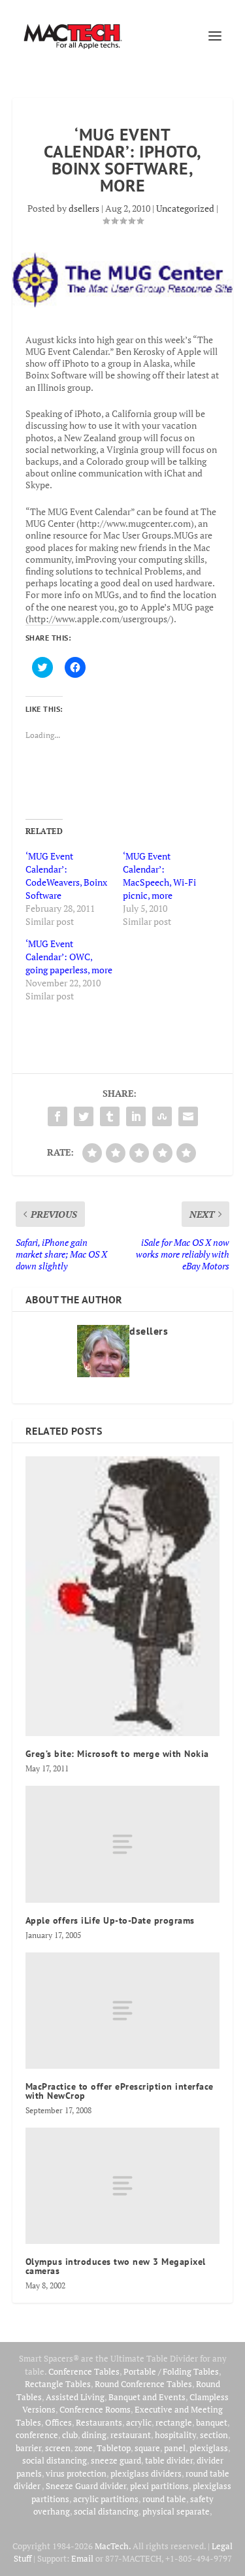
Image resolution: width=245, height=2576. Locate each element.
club (70, 2435)
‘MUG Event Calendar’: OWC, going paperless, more (69, 957)
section (214, 2435)
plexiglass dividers (146, 2473)
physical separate (176, 2511)
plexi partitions (159, 2486)
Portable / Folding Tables (171, 2371)
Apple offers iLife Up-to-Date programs (110, 1920)
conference (37, 2435)
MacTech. (113, 2546)
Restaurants (99, 2422)
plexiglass (209, 2448)
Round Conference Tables (143, 2384)
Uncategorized (185, 208)
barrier (28, 2448)
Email (82, 2558)
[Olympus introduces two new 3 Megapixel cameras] (123, 2186)
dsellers (84, 208)
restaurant (131, 2435)
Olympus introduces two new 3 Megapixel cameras (116, 2266)
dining (94, 2435)
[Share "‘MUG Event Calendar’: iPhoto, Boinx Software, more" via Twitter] (84, 1116)
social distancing (55, 2460)
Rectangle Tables (58, 2384)
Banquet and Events (147, 2397)
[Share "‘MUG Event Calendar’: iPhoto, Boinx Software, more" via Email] (188, 1116)
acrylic (139, 2422)
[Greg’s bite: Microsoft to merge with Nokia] (123, 1596)
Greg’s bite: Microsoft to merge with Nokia (117, 1754)
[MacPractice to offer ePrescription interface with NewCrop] (123, 2011)
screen (58, 2448)
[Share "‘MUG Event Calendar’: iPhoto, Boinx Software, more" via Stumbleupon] (162, 1116)
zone (84, 2448)
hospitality (175, 2435)
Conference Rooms (95, 2409)
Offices (58, 2422)
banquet (212, 2422)
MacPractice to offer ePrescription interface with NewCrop (120, 2091)
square (147, 2448)
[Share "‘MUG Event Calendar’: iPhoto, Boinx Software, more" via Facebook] (57, 1116)
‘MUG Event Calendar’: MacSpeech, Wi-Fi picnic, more (159, 876)
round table (164, 2499)
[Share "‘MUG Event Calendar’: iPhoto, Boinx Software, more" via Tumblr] (110, 1116)
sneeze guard (116, 2460)
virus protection (76, 2473)
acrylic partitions (106, 2499)
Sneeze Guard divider (86, 2486)
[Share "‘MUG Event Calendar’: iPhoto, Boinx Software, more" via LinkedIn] (136, 1116)
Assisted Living (75, 2397)
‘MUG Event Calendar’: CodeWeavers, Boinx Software (66, 876)
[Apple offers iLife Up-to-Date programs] (123, 1844)
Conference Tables (84, 2371)
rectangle (174, 2422)
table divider (169, 2460)
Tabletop (114, 2448)
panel (175, 2448)
